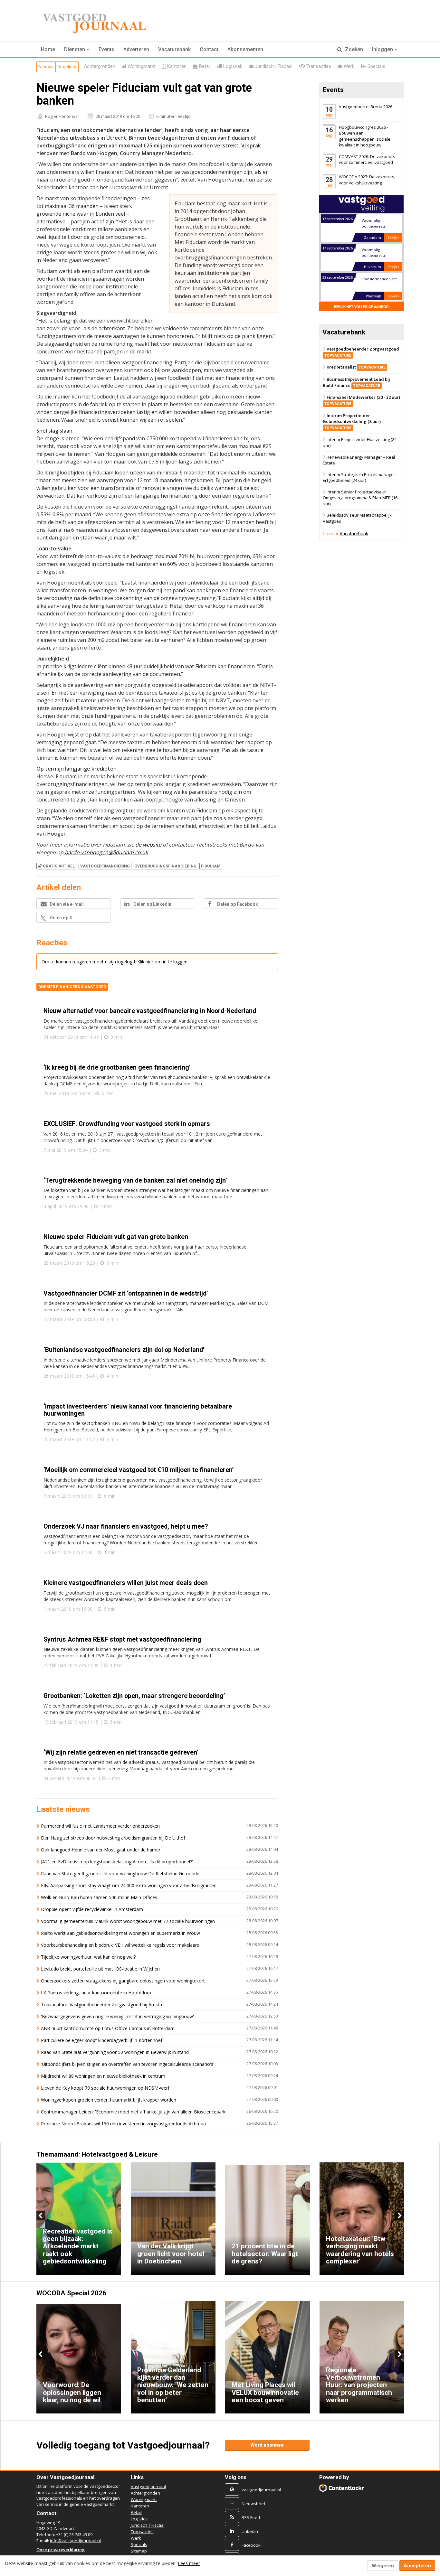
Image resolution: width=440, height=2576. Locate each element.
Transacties (142, 2532)
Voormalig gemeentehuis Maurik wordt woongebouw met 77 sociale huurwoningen (128, 1921)
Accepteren (417, 2566)
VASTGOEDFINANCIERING (105, 866)
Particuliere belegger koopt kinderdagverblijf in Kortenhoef (102, 2040)
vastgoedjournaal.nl (261, 2490)
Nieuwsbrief (253, 2504)
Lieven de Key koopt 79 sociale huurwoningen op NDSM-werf (105, 2088)
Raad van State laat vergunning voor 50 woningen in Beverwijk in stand (115, 2052)
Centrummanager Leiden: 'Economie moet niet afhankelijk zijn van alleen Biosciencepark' (134, 2112)
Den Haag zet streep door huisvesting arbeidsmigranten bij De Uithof (113, 1838)
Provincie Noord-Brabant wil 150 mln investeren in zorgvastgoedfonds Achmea (123, 2124)
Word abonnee (267, 2445)
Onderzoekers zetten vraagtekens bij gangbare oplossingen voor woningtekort (123, 1981)
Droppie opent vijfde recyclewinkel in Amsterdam (92, 1909)
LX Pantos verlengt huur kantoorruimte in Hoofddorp (96, 1993)
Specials (139, 2544)
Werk (136, 2538)
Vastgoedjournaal (148, 2487)
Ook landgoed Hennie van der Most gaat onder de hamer (101, 1850)
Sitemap (139, 2551)
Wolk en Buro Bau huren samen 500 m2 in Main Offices (99, 1897)
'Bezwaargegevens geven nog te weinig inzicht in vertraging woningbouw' (117, 2016)
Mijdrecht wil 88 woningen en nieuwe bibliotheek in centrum (103, 2076)
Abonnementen (245, 49)
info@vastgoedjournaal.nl (75, 2541)
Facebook (251, 2545)
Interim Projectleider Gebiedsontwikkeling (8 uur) (352, 421)
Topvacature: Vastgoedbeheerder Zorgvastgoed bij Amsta (101, 2005)
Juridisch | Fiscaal (148, 2525)
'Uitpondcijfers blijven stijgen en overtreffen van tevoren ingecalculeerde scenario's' (128, 2064)
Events (106, 49)
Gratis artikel (59, 866)
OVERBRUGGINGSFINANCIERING (165, 866)
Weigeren (383, 2566)
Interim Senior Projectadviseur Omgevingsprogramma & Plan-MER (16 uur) (360, 498)
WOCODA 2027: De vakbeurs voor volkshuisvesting (367, 180)
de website (149, 845)
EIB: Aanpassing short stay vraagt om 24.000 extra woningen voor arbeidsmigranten (129, 1885)
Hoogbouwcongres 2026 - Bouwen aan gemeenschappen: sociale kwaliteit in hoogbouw (365, 136)
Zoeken (353, 49)
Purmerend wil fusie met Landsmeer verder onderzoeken (100, 1826)
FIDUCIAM (211, 866)
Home (48, 49)
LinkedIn (250, 2531)
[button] (77, 50)
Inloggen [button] (383, 49)
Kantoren (140, 2506)
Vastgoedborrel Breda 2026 (366, 107)
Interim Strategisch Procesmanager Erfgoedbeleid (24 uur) (359, 478)
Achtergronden (145, 2493)
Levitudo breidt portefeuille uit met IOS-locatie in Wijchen (100, 1969)
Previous (41, 2215)
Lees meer (189, 2563)
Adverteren (136, 49)
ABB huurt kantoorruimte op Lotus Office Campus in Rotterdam (108, 2028)
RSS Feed (251, 2517)
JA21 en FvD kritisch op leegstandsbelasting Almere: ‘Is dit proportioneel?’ (117, 1862)
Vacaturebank (174, 49)
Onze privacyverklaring (61, 2550)
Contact (209, 49)
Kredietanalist (356, 367)
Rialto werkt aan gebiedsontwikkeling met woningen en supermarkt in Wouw (120, 1933)
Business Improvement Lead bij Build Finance (356, 382)
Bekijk (393, 237)
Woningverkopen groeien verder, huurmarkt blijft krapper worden (109, 2100)
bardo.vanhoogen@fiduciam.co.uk (106, 852)
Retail (136, 2512)
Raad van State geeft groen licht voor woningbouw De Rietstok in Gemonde (120, 1873)
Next (399, 2215)
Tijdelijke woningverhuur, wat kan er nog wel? (88, 1957)
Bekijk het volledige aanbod (361, 307)
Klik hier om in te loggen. (163, 962)
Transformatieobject (379, 250)
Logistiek (139, 2519)
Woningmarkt (144, 2499)
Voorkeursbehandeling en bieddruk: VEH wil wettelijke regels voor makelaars (120, 1945)
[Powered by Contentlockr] (342, 2488)
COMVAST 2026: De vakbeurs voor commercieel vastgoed (367, 159)
